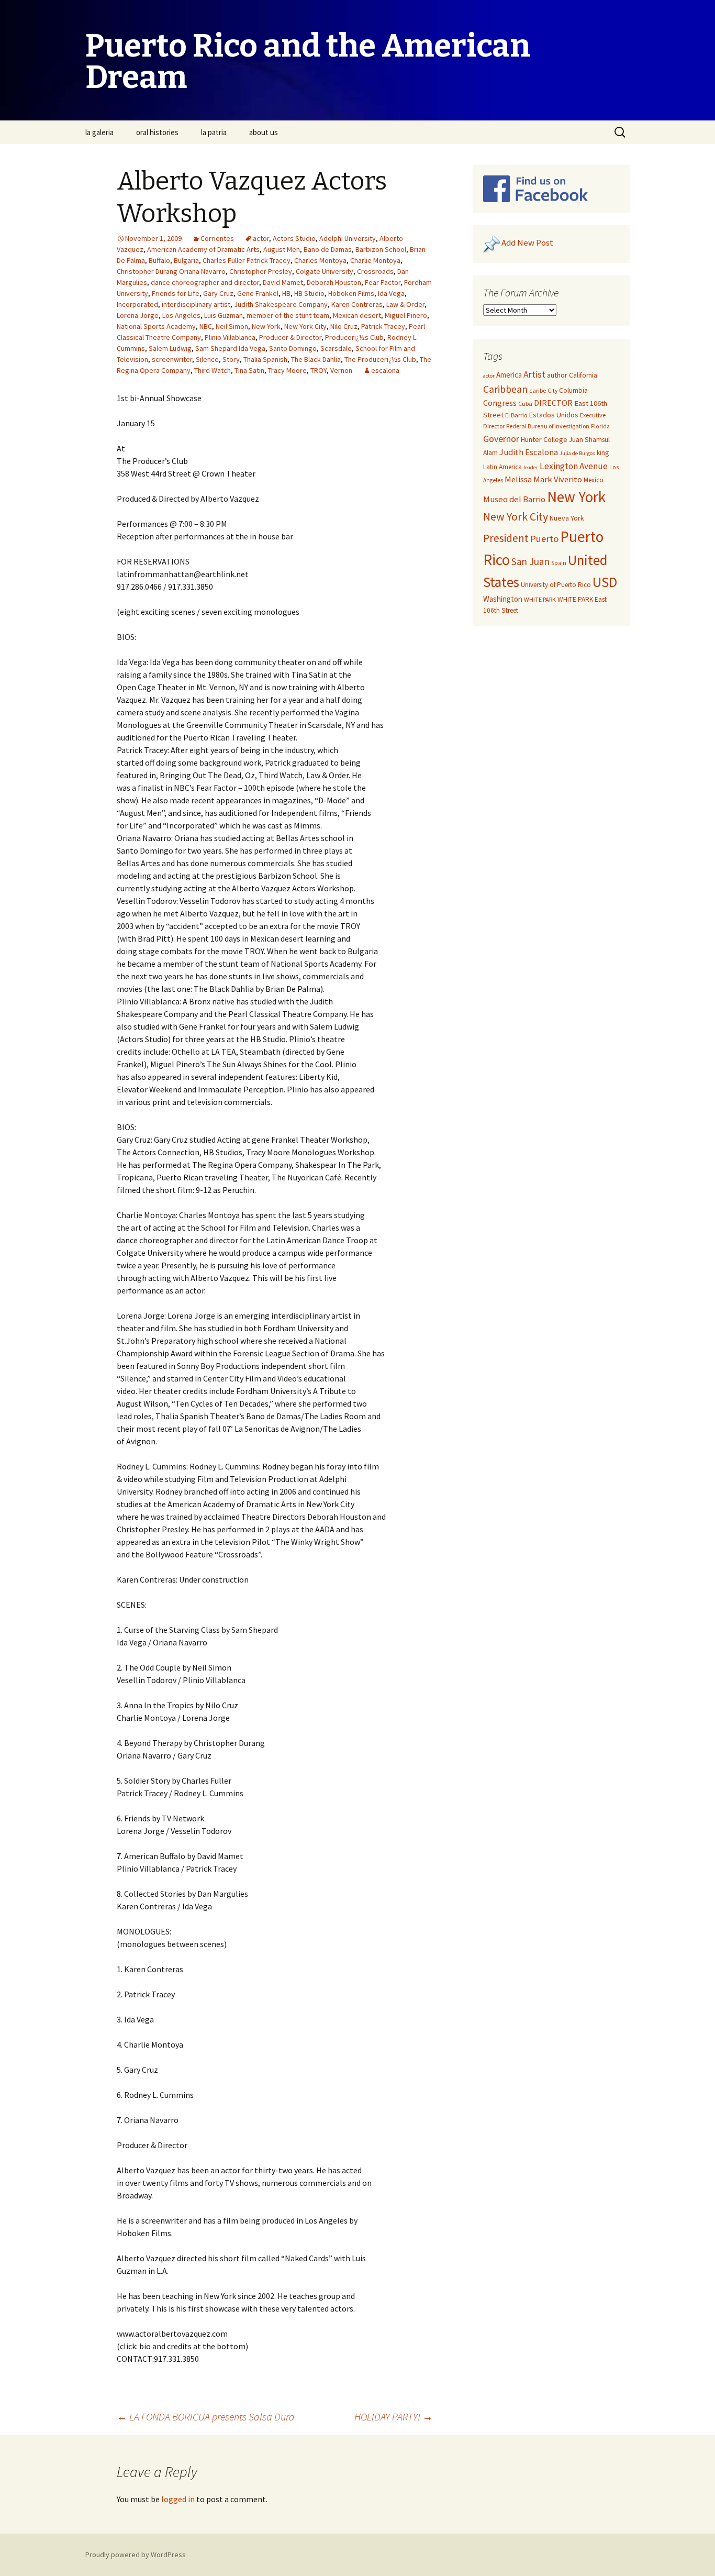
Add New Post (527, 243)
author (557, 375)
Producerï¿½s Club (354, 337)
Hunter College (544, 439)
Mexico (594, 480)
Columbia (573, 390)
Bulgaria (186, 260)
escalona (385, 370)
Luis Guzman (224, 315)
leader (531, 467)
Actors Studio (294, 238)
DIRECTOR (553, 403)
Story (231, 359)
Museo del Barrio (514, 499)
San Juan (530, 561)
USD (605, 582)
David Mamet (283, 282)
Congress (500, 403)
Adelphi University (348, 238)
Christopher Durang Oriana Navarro (171, 271)
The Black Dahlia (316, 359)
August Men (282, 249)
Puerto (544, 539)
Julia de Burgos (577, 453)
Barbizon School (381, 249)
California (583, 375)
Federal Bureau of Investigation (548, 426)
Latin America (502, 467)
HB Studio (309, 293)
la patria (214, 132)
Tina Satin (249, 370)
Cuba (525, 403)
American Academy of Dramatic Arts (203, 249)
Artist (534, 374)
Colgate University (325, 271)
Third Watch (213, 370)
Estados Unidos (554, 415)
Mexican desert (357, 315)
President (506, 538)
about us (264, 132)
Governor (501, 439)
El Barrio (516, 415)
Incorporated (137, 304)
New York (266, 326)
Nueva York (567, 518)
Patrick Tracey (383, 326)
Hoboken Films (351, 293)
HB (286, 293)
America (509, 375)
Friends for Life (176, 293)
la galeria (99, 132)
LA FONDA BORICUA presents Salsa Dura (206, 2417)
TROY (319, 370)
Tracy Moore (287, 370)
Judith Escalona (529, 452)
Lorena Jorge (138, 315)
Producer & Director (290, 337)
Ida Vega (391, 293)
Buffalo (159, 260)
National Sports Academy (156, 326)
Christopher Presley (261, 271)
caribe (538, 390)
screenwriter (172, 359)
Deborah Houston (334, 282)
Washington (503, 599)
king (603, 453)
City (552, 391)
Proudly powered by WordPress (136, 2555)
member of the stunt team (288, 315)
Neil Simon (232, 326)
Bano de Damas (328, 249)
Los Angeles (181, 315)
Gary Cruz (218, 293)
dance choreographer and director (205, 282)
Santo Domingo (293, 348)
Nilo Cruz (344, 326)
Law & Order (405, 304)
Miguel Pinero (406, 315)
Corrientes (217, 238)
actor (261, 238)
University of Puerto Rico (556, 585)
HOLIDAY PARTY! (394, 2417)
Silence (207, 359)
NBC (206, 326)
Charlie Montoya (375, 260)
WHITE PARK (540, 599)
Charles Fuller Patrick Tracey (247, 260)
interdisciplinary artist (196, 304)
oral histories (157, 132)
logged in (178, 2499)
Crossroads (375, 271)
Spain (559, 563)
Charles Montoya (320, 260)
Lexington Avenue (574, 466)
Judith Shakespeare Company (281, 304)
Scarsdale (336, 348)
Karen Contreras (357, 304)
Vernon (341, 370)
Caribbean (505, 389)
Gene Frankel (258, 293)
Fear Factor (383, 282)
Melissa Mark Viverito (543, 479)
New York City (305, 326)
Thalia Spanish (265, 359)
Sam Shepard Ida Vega (230, 348)
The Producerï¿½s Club (380, 359)
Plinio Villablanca (230, 337)
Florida (600, 426)
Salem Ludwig (170, 348)
